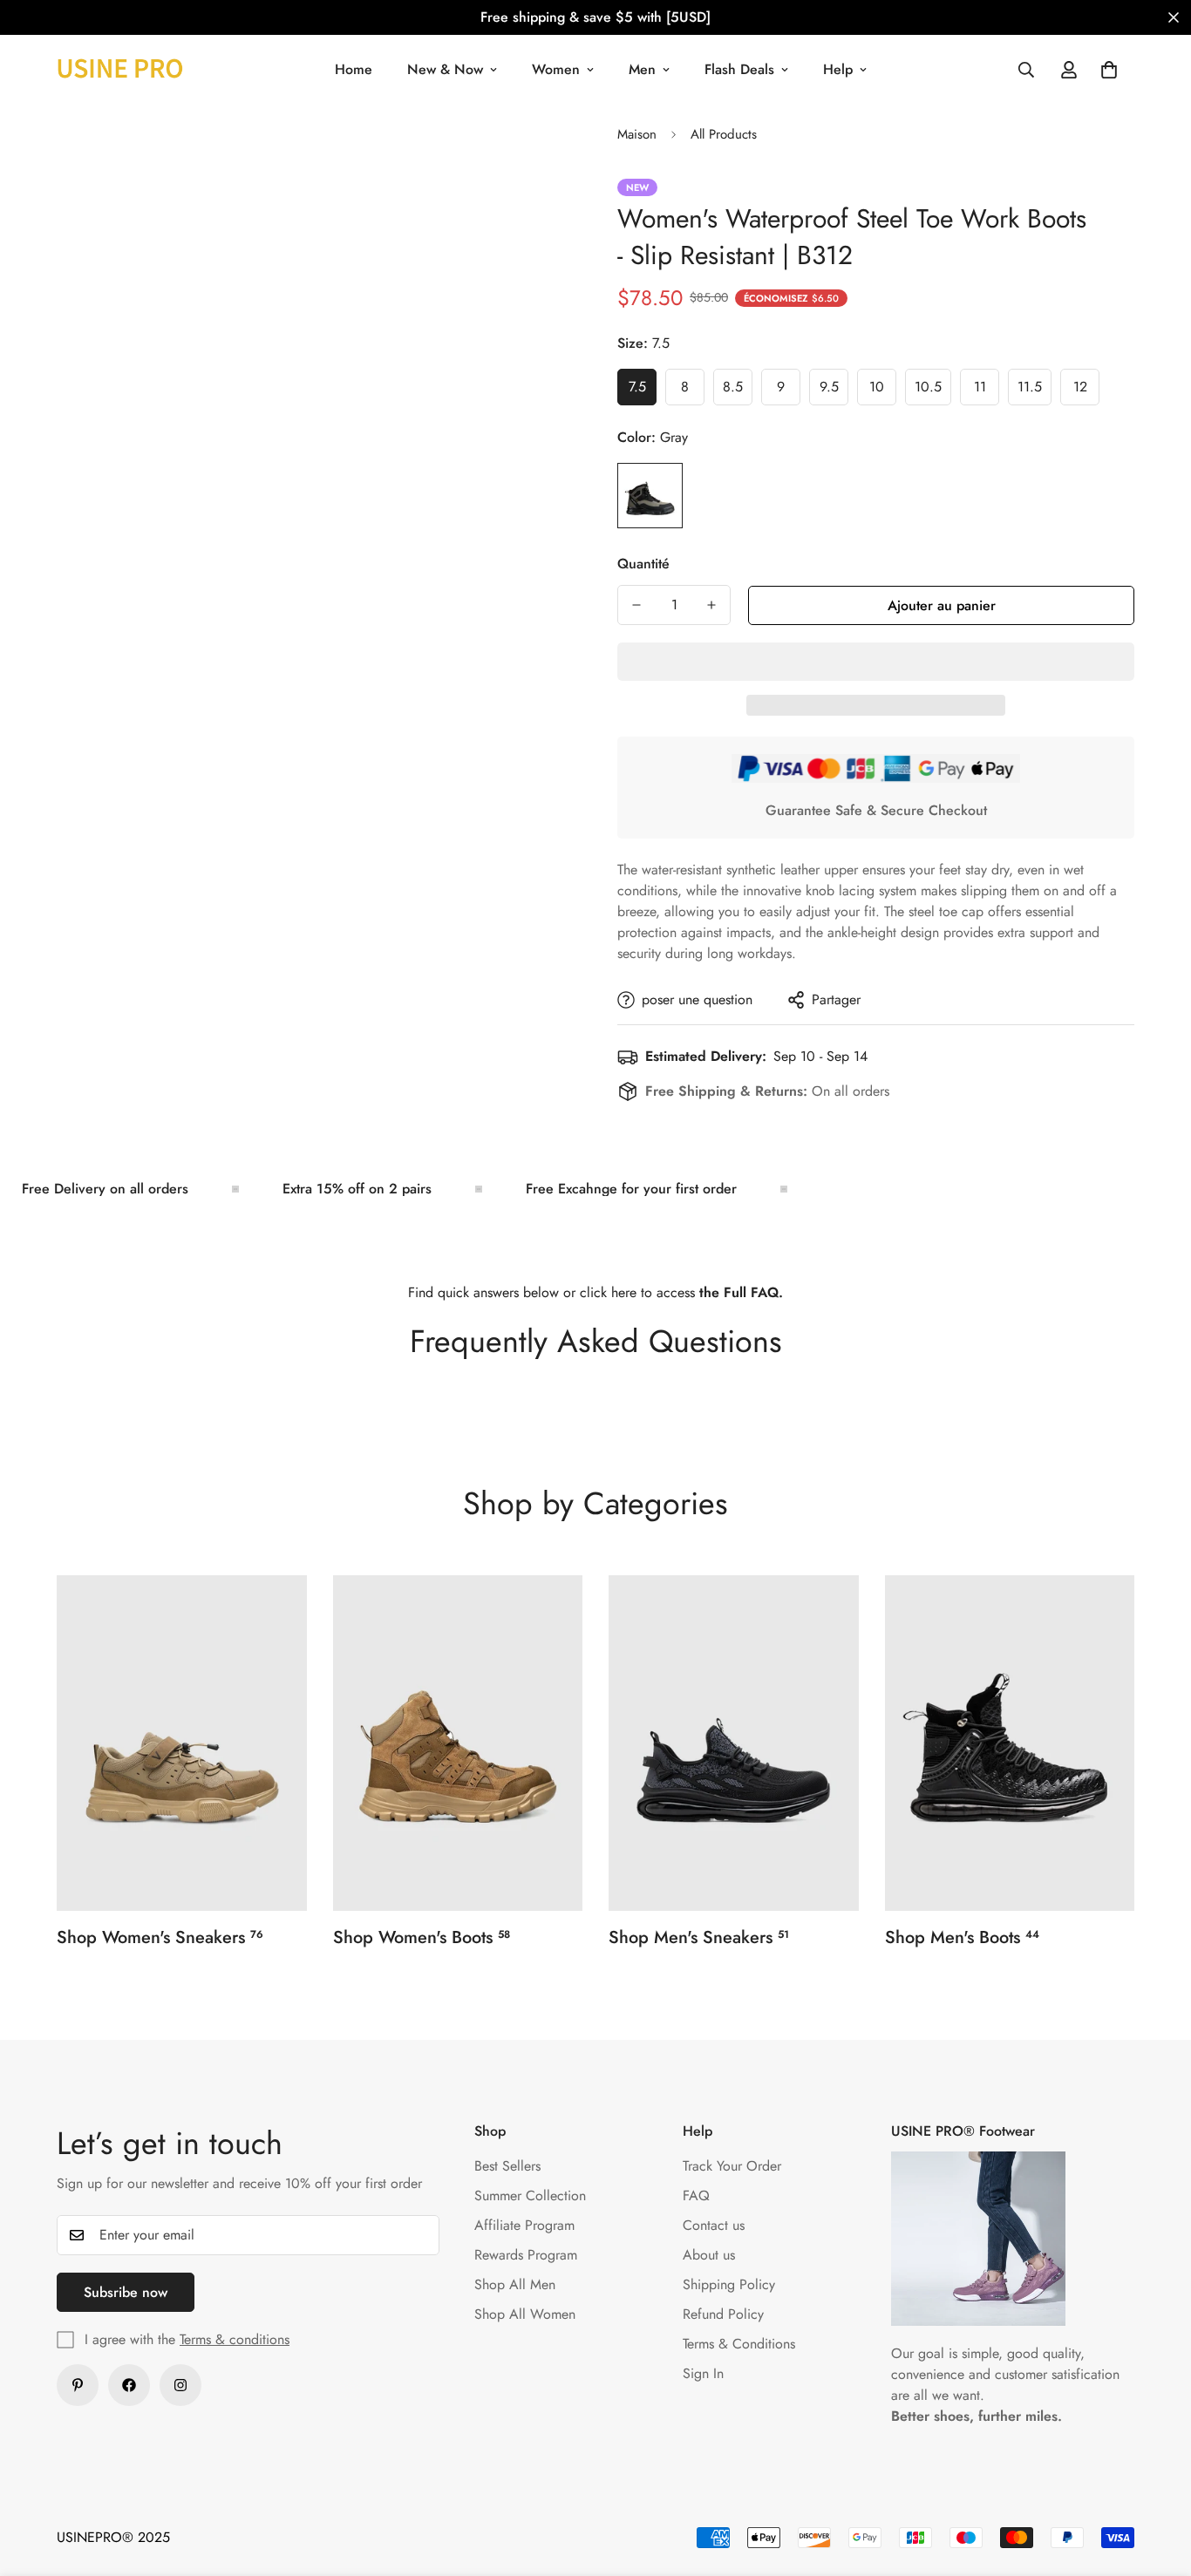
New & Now (445, 69)
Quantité (643, 564)
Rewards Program (526, 2255)
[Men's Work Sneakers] (734, 1743)
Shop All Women (525, 2314)
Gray (650, 496)
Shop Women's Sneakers (160, 1937)
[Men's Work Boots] (1010, 1743)
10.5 (933, 391)
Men (642, 69)
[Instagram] (180, 2385)
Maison (637, 134)
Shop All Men (515, 2284)
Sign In (703, 2373)
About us (709, 2255)
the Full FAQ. (741, 1292)
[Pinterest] (78, 2385)
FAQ (696, 2195)
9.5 (834, 391)
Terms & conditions (235, 2339)
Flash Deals (739, 69)
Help (838, 69)
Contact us (714, 2225)
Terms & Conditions (739, 2344)
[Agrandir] (515, 156)
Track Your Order (732, 2166)
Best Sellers (507, 2166)
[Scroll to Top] (1157, 2481)
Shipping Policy (729, 2284)
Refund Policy (723, 2314)
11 (987, 391)
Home (354, 69)
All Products (724, 134)
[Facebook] (129, 2385)
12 (1086, 391)
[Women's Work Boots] (458, 1743)
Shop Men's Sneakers (699, 1937)
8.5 (738, 391)
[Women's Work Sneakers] (182, 1743)
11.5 (1034, 391)
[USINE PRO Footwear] (120, 69)
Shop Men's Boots (962, 1937)
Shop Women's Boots (422, 1937)
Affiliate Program (524, 2225)
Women (556, 69)
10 (883, 391)
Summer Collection (530, 2195)
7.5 (643, 391)
